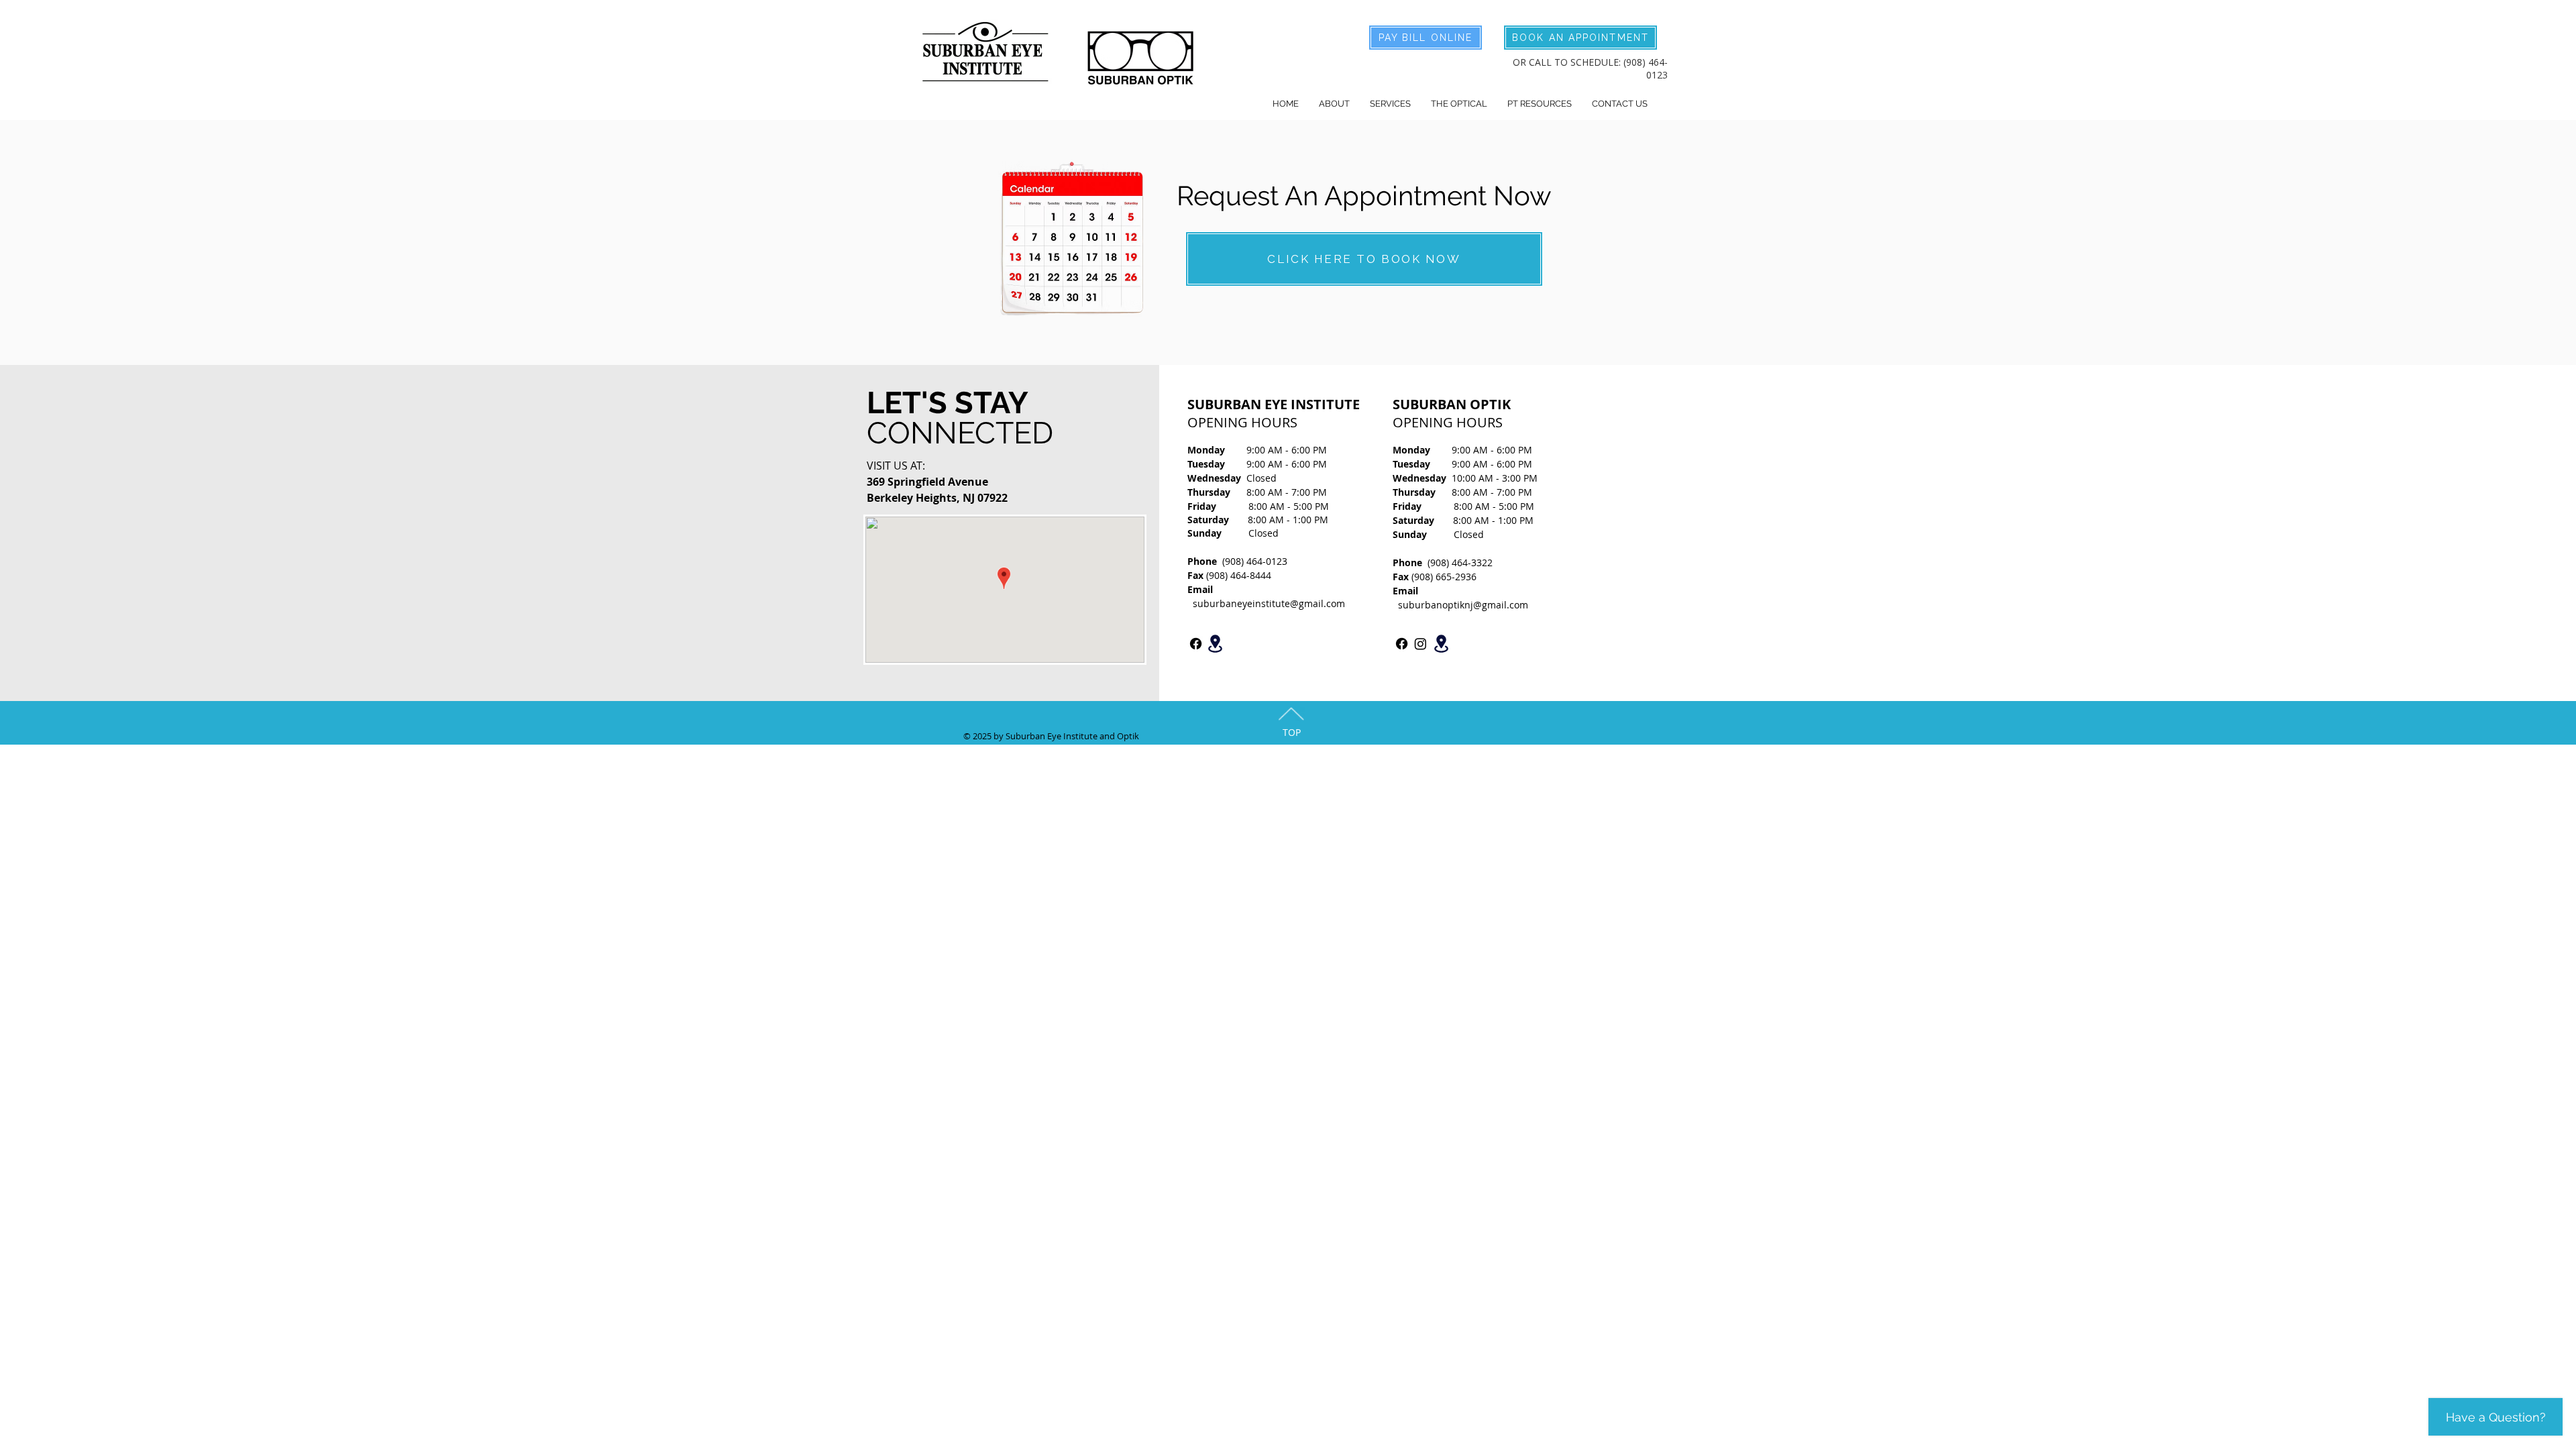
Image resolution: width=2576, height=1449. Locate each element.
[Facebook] (1196, 644)
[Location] (1215, 644)
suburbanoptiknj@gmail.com (1463, 605)
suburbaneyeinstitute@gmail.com (1269, 603)
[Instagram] (1420, 644)
